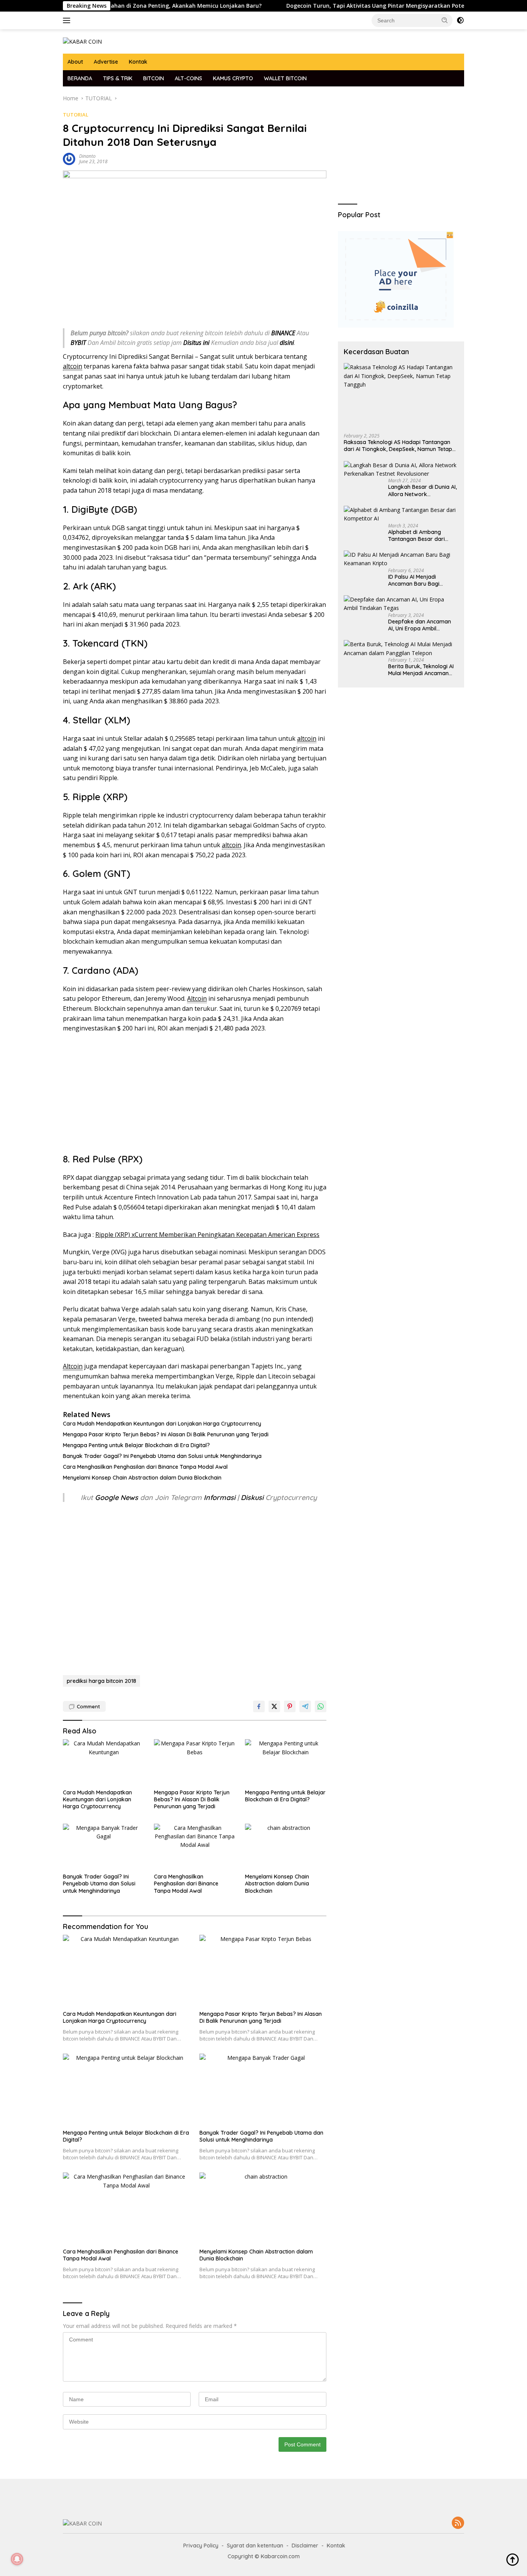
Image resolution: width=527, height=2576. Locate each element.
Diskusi (252, 1497)
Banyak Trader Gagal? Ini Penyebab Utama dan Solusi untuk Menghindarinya (162, 1456)
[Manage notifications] (17, 2559)
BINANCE (283, 333)
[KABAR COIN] (82, 41)
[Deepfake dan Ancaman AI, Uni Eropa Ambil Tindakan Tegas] (401, 604)
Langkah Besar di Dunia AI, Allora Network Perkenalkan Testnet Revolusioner (422, 490)
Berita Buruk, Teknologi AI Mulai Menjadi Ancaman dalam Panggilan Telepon (421, 670)
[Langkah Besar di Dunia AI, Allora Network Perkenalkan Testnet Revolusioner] (401, 470)
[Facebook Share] (259, 1706)
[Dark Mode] (460, 20)
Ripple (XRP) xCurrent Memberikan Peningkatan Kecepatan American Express (207, 1235)
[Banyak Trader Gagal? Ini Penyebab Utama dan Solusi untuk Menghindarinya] (104, 1847)
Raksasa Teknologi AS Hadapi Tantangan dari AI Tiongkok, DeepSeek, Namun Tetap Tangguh (398, 446)
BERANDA (80, 78)
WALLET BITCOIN (285, 78)
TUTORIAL (76, 115)
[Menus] (68, 20)
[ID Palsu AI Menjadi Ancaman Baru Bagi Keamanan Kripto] (401, 559)
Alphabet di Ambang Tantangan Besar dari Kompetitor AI (416, 535)
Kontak (138, 62)
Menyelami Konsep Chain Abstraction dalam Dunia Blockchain (142, 1478)
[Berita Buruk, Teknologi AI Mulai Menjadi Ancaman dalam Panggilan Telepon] (401, 649)
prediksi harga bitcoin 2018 (101, 1681)
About (75, 62)
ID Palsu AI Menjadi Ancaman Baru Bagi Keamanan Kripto (414, 580)
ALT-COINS (188, 78)
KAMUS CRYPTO (233, 78)
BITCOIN (154, 78)
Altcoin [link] (197, 998)
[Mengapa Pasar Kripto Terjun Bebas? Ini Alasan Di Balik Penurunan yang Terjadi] (195, 1762)
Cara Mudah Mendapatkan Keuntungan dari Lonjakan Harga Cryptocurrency (162, 1424)
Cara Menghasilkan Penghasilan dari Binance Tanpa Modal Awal (145, 1467)
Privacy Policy (201, 2546)
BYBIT (78, 343)
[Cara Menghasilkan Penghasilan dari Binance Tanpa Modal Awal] (195, 1847)
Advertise (106, 62)
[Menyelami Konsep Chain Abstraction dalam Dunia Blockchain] (286, 1847)
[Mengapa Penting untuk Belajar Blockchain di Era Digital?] (286, 1762)
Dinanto (87, 156)
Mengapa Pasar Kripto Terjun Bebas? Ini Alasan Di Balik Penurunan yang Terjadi (166, 1434)
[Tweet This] (274, 1706)
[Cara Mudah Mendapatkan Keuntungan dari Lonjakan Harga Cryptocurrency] (104, 1762)
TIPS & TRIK (118, 78)
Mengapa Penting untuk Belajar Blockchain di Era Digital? (136, 1445)
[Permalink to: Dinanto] (69, 158)
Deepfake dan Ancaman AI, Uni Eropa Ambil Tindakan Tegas (420, 625)
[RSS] (458, 2523)
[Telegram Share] (305, 1706)
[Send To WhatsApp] (321, 1706)
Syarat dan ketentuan (255, 2546)
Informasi (220, 1497)
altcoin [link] (73, 366)
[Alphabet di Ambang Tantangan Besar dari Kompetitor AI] (401, 514)
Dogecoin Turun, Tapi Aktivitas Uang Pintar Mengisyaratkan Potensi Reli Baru (340, 6)
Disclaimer (305, 2546)
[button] (445, 20)
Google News (117, 1497)
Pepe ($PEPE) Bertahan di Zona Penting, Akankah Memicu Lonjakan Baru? (111, 6)
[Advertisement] (195, 1095)
